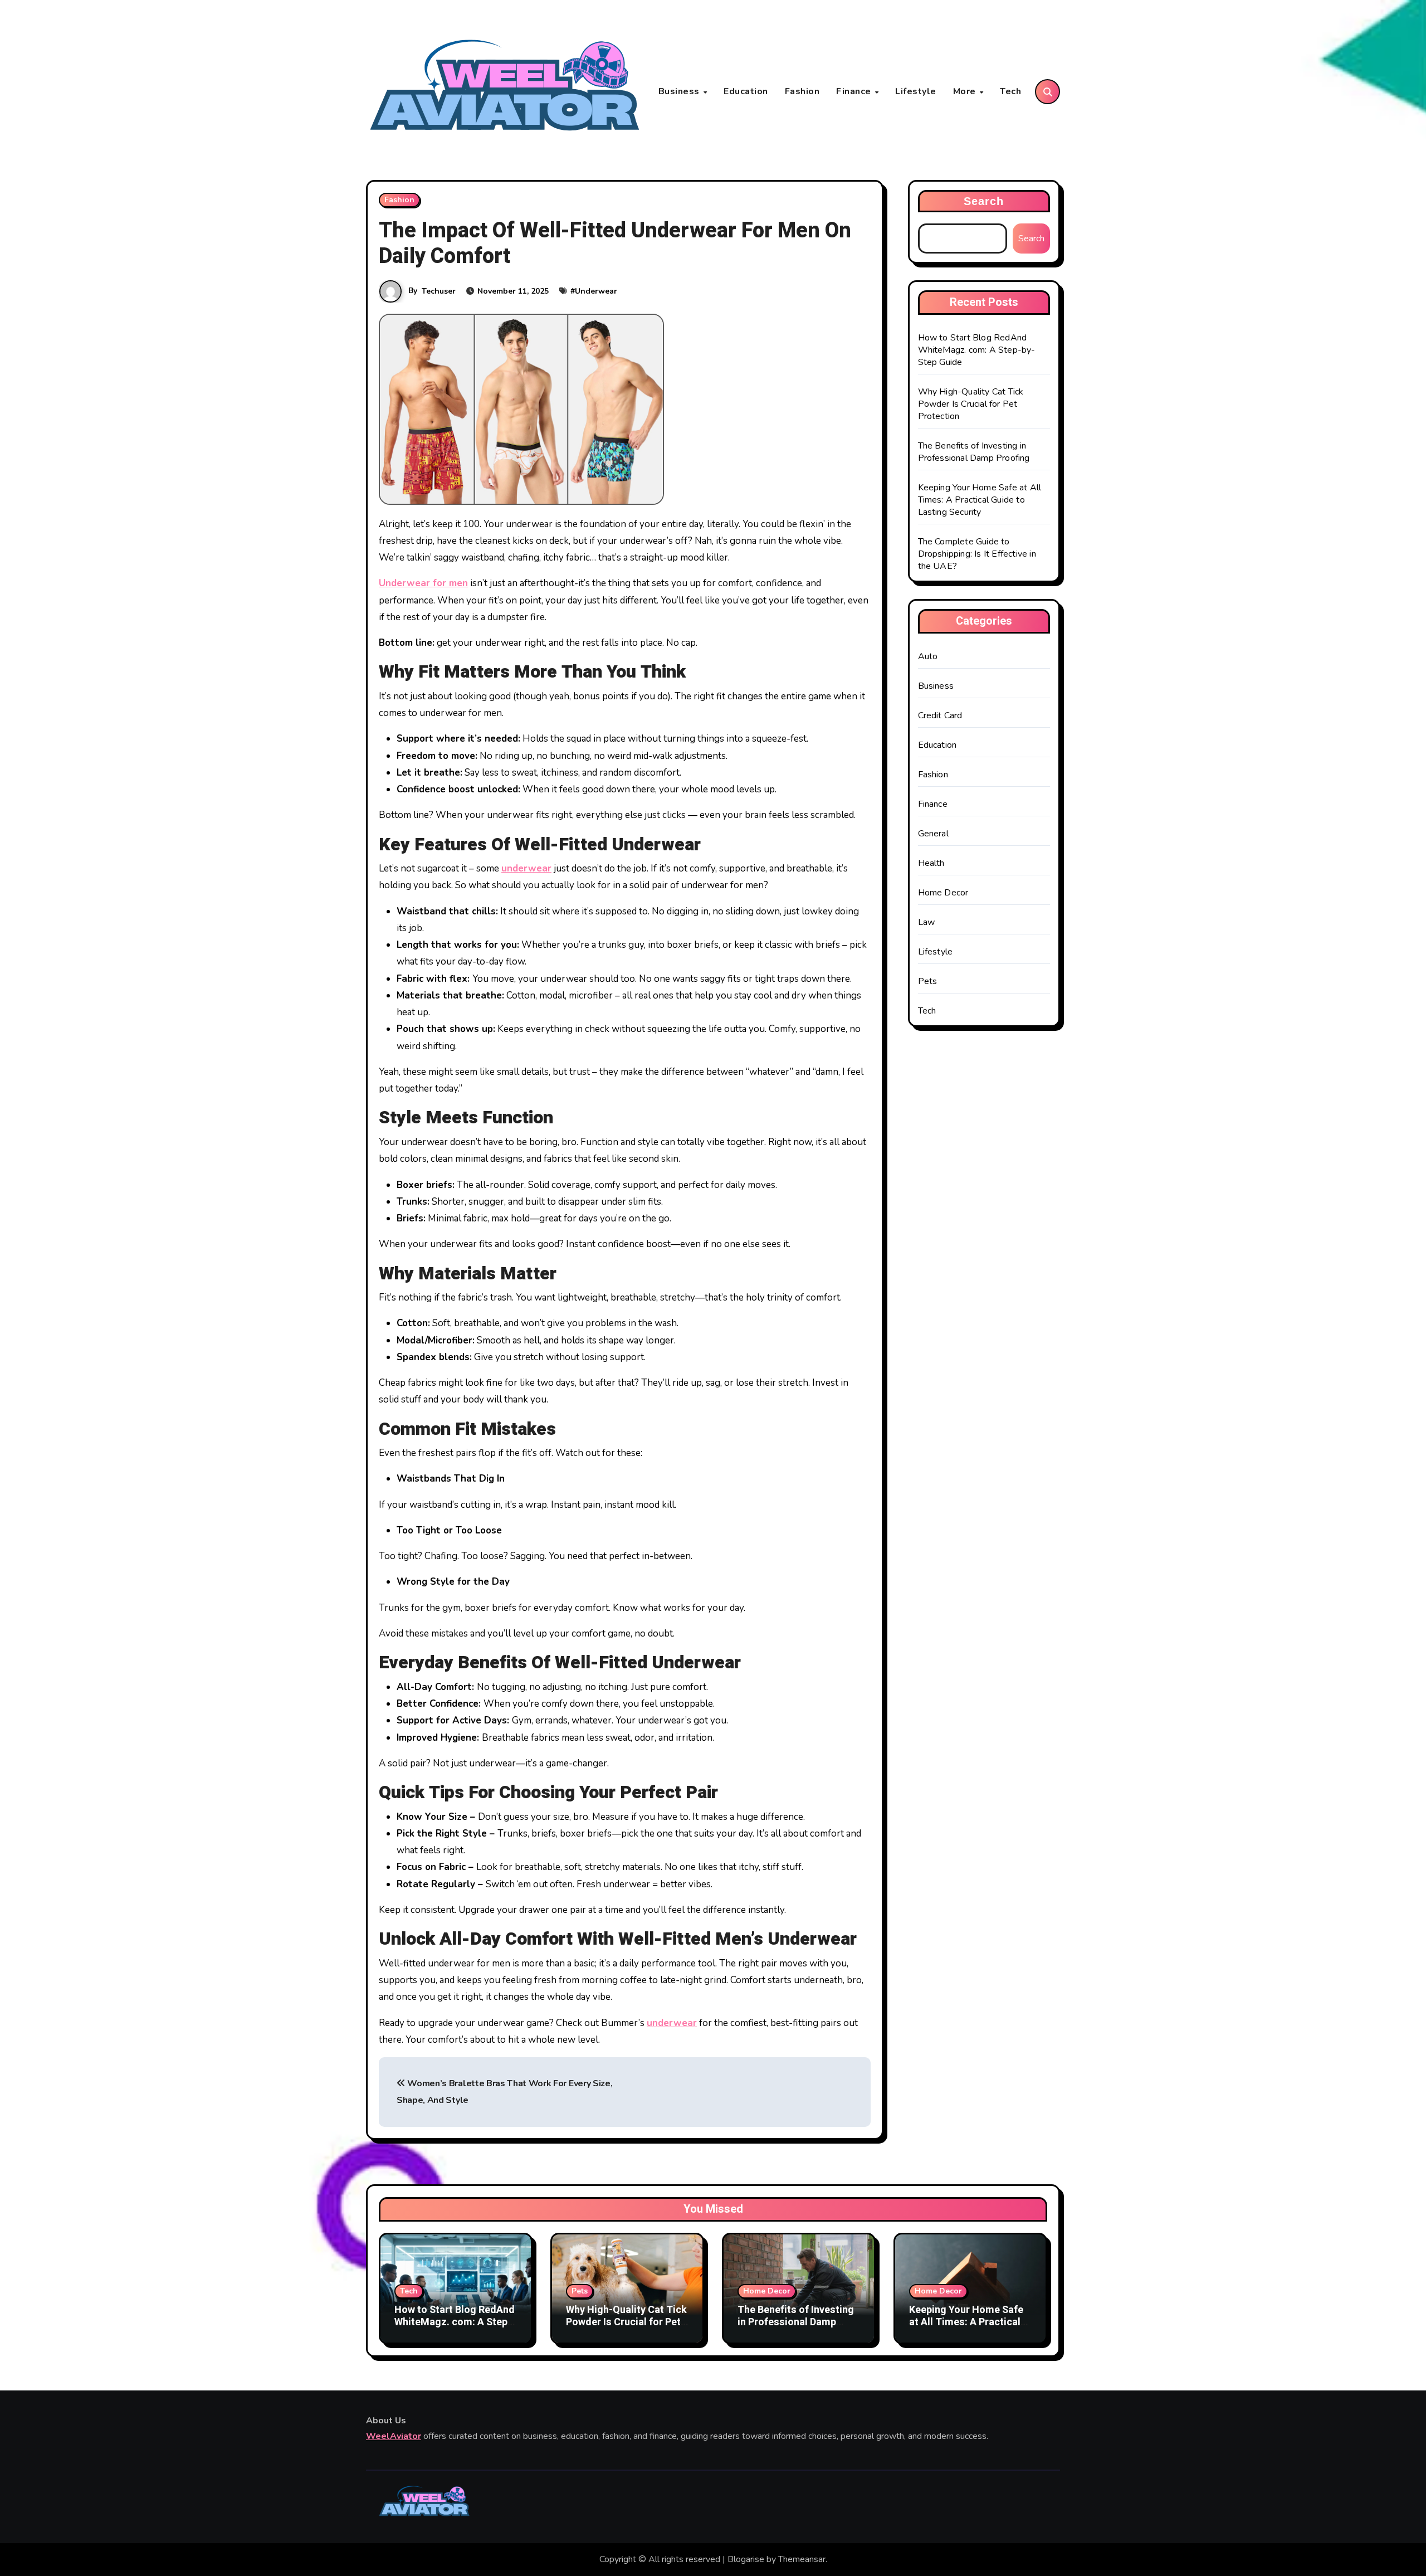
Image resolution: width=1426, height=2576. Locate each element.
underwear (526, 868)
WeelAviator (394, 2436)
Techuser (439, 291)
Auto (928, 656)
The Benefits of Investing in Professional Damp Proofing (974, 452)
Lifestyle (916, 91)
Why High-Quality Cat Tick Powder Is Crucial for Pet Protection (971, 404)
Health (931, 863)
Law (927, 922)
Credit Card (940, 715)
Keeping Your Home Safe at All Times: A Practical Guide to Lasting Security (980, 500)
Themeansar (802, 2559)
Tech (1010, 91)
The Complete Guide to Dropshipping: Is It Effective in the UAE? (977, 554)
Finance (855, 91)
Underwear (596, 291)
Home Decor (943, 893)
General (933, 834)
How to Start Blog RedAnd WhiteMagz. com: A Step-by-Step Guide (977, 350)
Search (984, 201)
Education (746, 91)
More (966, 91)
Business (680, 91)
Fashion (802, 91)
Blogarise (746, 2559)
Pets (928, 981)
